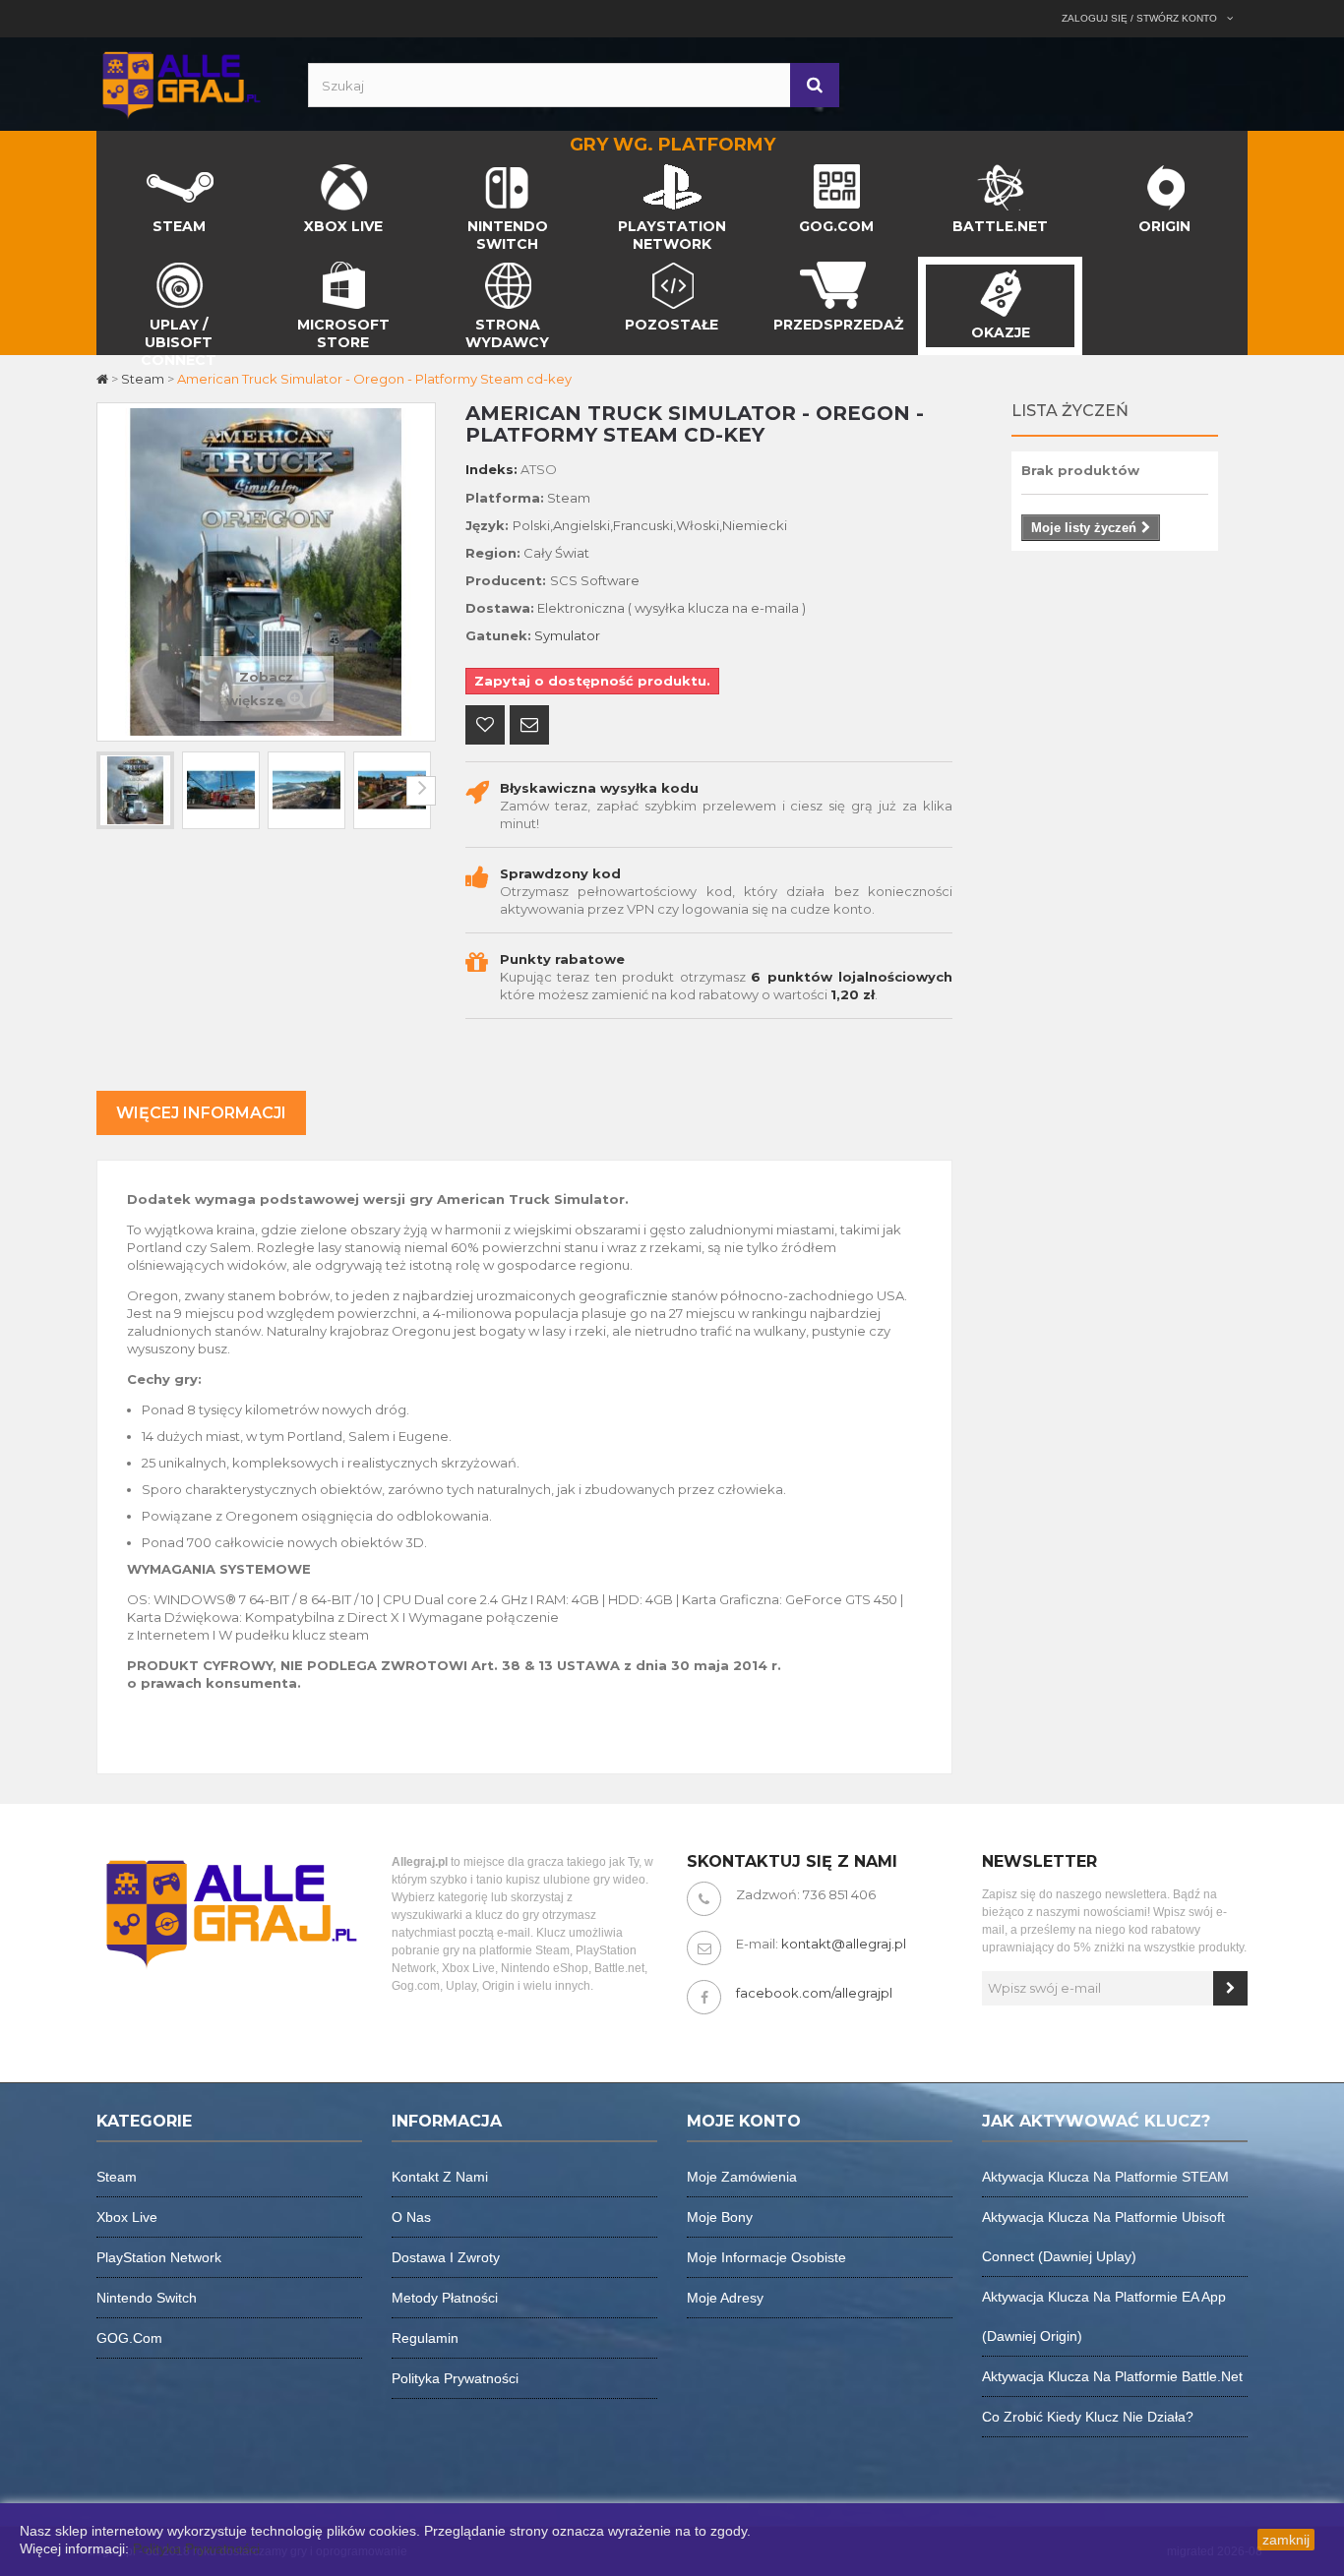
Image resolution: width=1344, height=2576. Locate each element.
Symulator (567, 635)
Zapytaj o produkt (529, 727)
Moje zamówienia (742, 2177)
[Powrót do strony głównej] (104, 379)
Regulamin (425, 2338)
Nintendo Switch (147, 2298)
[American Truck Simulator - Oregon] (135, 790)
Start (113, 169)
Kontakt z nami (440, 2177)
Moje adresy (725, 2298)
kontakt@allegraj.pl (844, 1944)
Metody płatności (445, 2298)
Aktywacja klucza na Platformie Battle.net (1112, 2376)
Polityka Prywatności (196, 2548)
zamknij (1286, 2540)
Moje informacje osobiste (766, 2257)
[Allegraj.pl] (180, 83)
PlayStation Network (159, 2257)
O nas (411, 2217)
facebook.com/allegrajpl (814, 1993)
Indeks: (491, 469)
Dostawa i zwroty (446, 2257)
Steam (117, 2177)
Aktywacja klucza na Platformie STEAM (1105, 2177)
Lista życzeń (1070, 411)
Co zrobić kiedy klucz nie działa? (1088, 2417)
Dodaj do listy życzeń (485, 727)
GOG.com (129, 2338)
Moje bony (720, 2217)
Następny (421, 791)
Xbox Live (127, 2217)
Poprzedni (111, 791)
